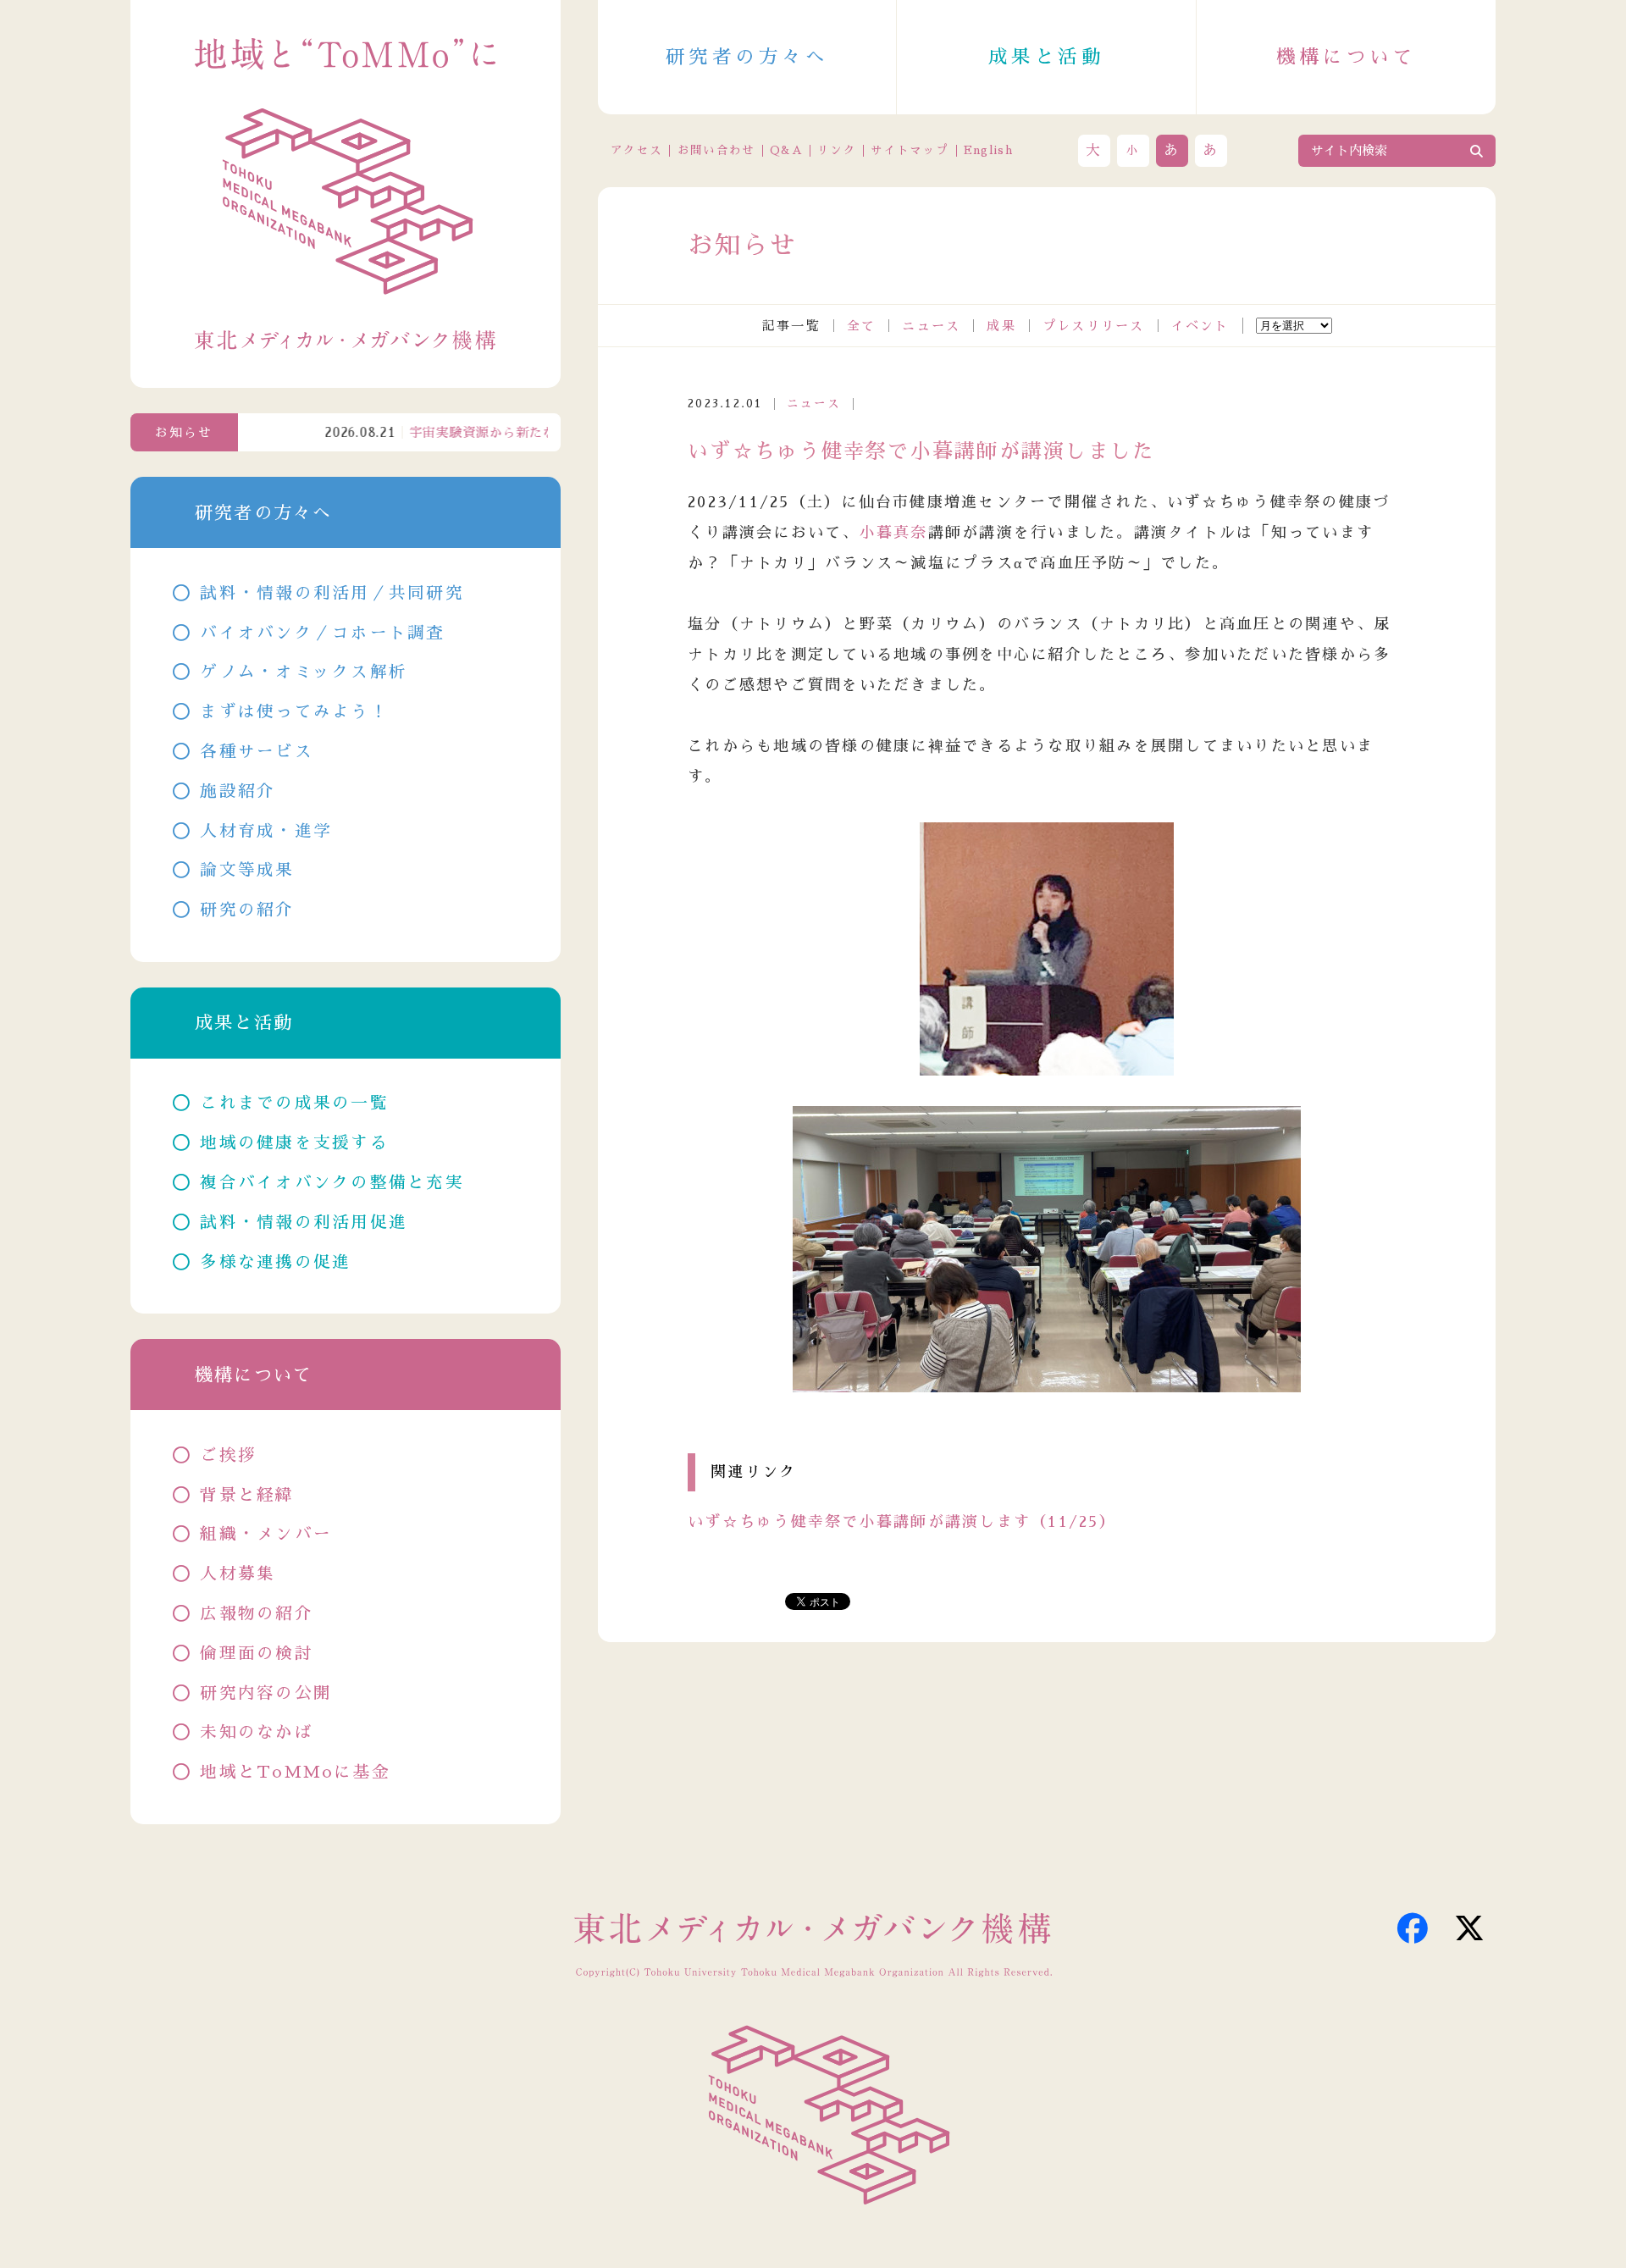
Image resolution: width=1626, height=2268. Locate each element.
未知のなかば (257, 1732)
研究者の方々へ (747, 57)
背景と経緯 (247, 1495)
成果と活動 (1047, 57)
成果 (1001, 326)
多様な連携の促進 (275, 1262)
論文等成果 (247, 870)
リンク (837, 150)
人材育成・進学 (266, 831)
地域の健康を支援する (294, 1143)
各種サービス (257, 752)
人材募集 (238, 1574)
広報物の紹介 (257, 1614)
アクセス (636, 150)
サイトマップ (910, 150)
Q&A (786, 150)
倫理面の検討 (257, 1654)
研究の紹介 (247, 910)
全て (862, 326)
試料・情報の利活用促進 (304, 1223)
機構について (1346, 57)
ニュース (931, 326)
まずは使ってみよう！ (294, 712)
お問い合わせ (716, 150)
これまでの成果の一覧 (294, 1103)
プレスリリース (1094, 326)
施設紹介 (238, 791)
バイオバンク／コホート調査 (322, 633)
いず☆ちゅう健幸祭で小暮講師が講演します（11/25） (902, 1522)
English (988, 150)
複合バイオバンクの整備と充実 (332, 1183)
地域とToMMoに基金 (295, 1772)
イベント (1200, 326)
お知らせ (184, 432)
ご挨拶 (228, 1455)
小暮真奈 (894, 533)
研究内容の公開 (266, 1693)
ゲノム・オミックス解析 (304, 672)
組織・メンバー (266, 1534)
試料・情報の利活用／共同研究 (332, 593)
